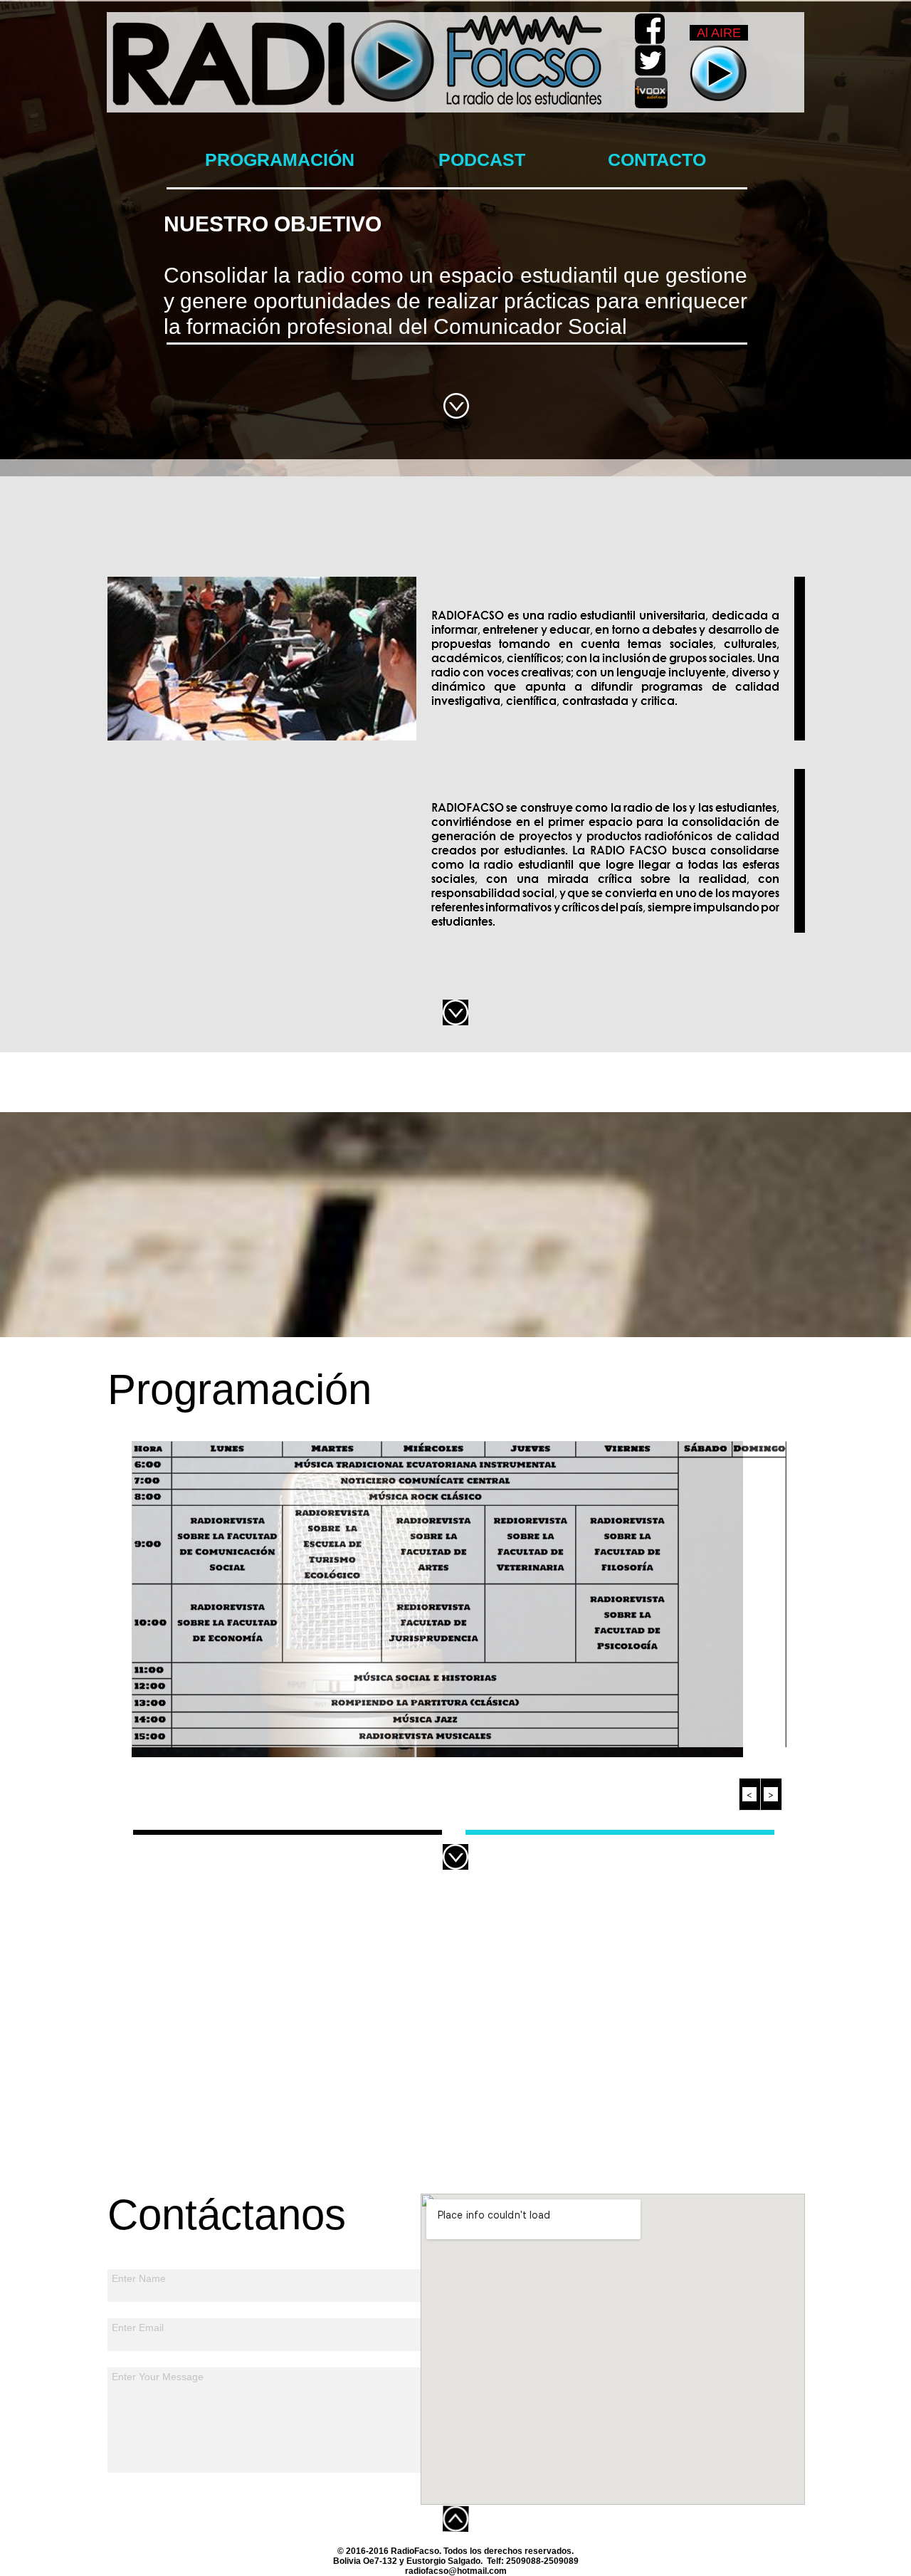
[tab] (288, 1832)
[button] (750, 1794)
